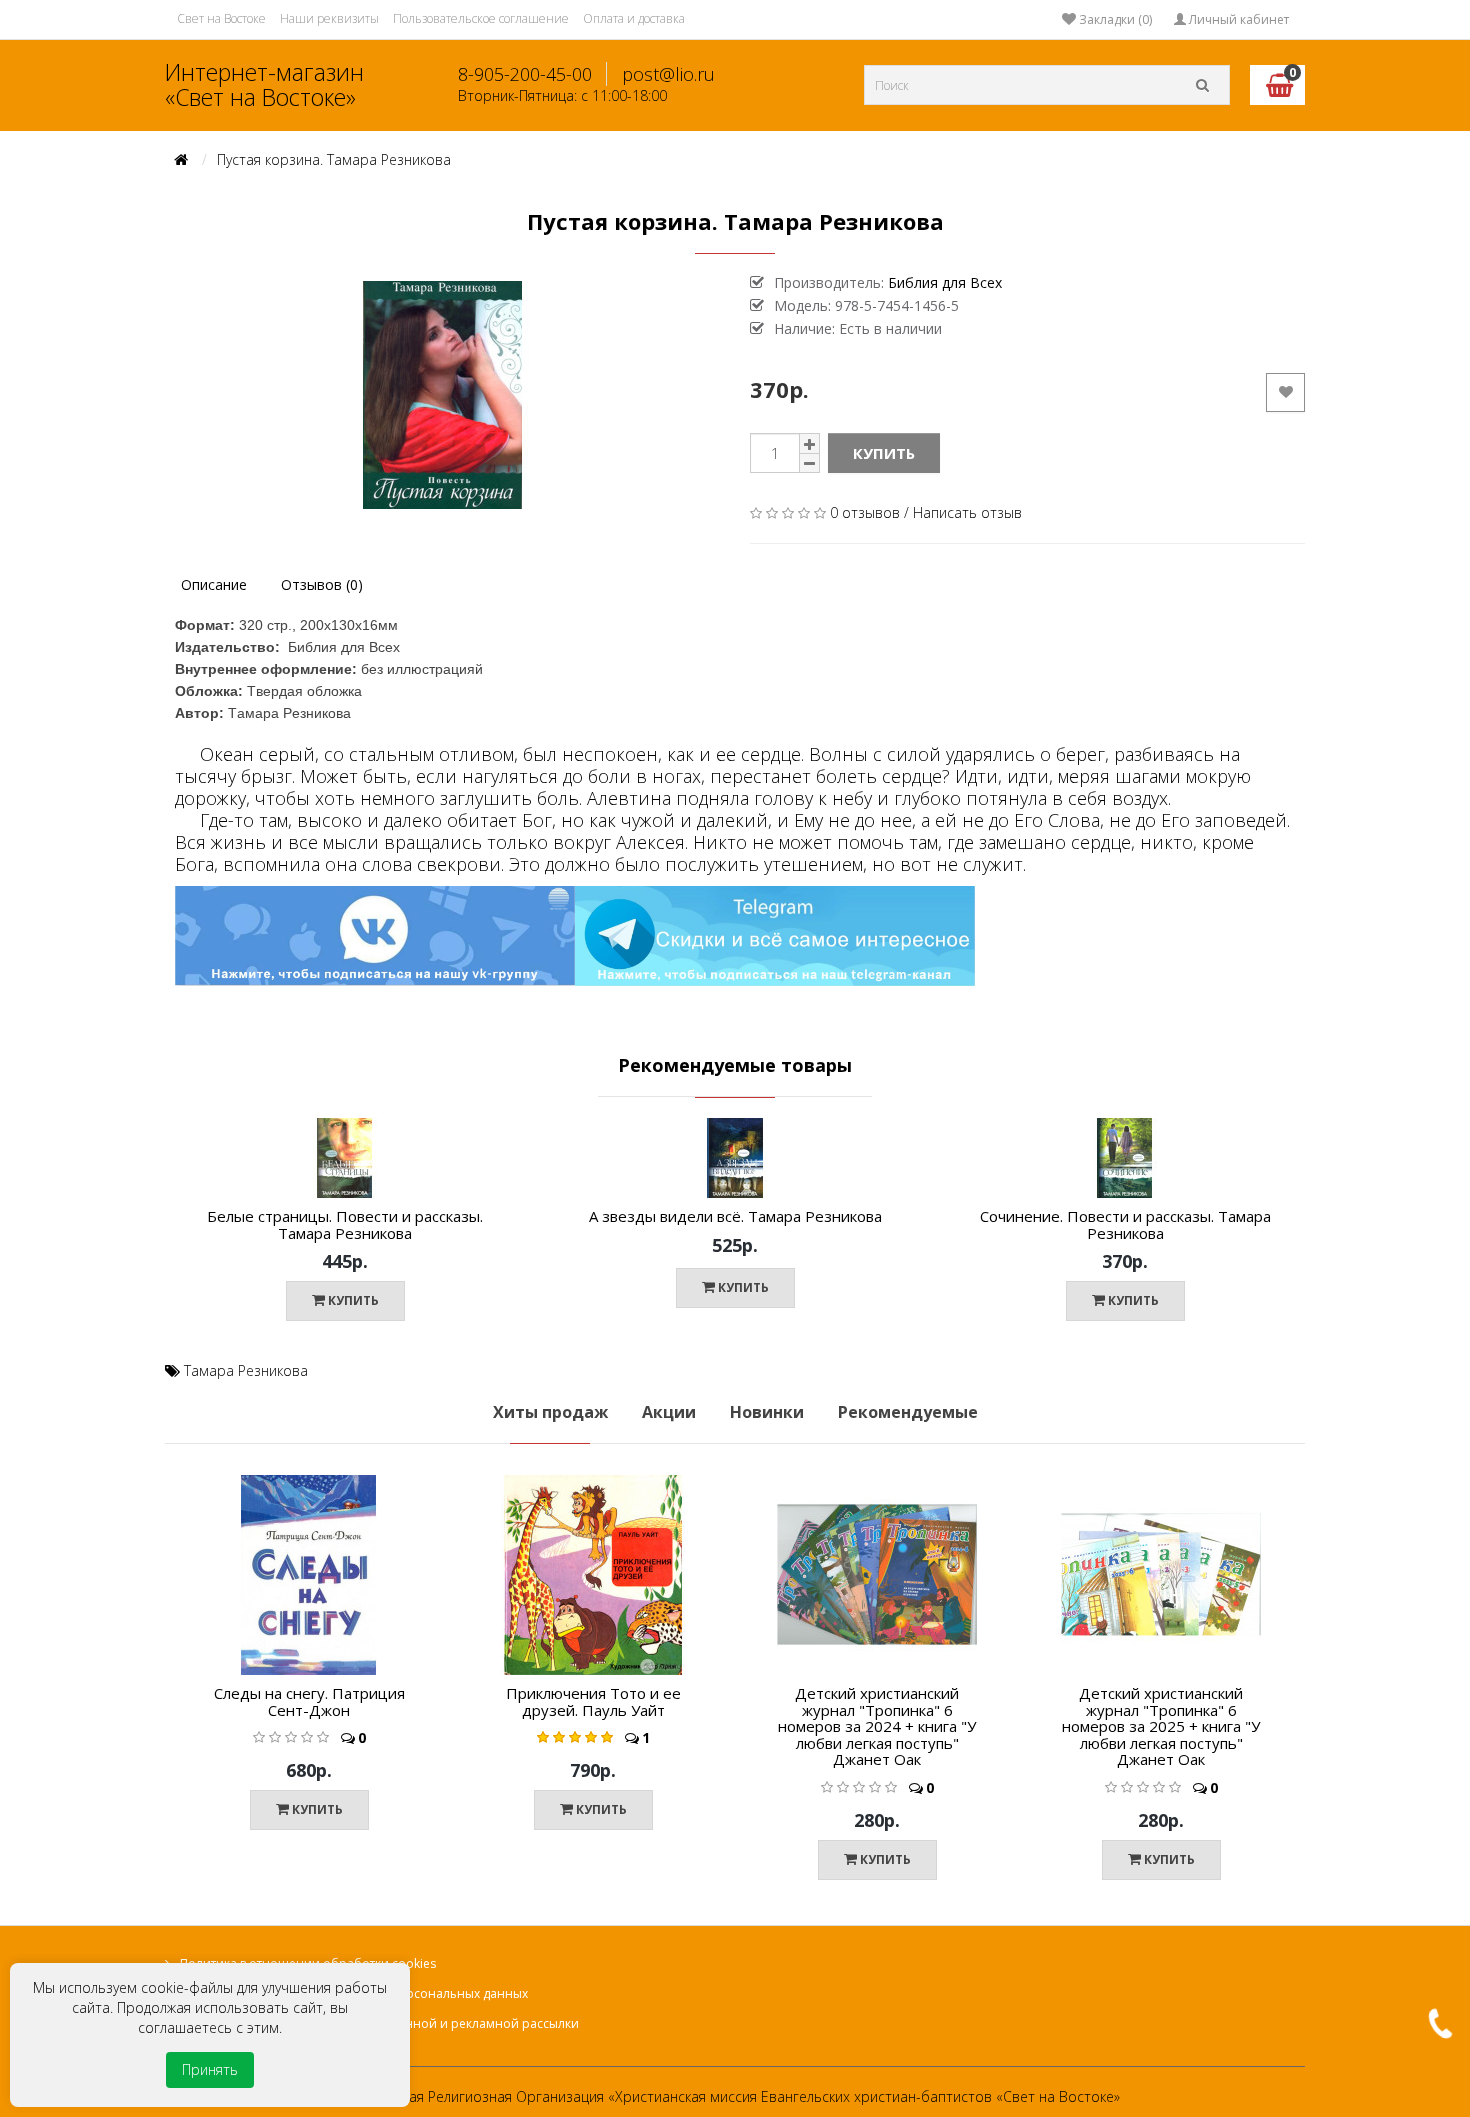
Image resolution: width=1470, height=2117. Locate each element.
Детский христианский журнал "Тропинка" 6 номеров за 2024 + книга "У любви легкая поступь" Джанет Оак (877, 1726)
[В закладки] (517, 1167)
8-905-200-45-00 (525, 74)
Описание (214, 584)
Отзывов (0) (322, 584)
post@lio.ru (668, 74)
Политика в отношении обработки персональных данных (354, 1993)
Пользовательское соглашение (481, 18)
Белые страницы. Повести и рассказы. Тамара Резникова (345, 1224)
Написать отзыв (967, 512)
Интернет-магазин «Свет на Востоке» (264, 84)
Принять (210, 2069)
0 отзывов (865, 512)
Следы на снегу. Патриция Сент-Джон (309, 1701)
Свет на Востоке (221, 18)
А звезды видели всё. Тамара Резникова (735, 1216)
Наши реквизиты (329, 18)
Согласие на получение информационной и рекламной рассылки (379, 2023)
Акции (669, 1412)
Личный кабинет (1237, 19)
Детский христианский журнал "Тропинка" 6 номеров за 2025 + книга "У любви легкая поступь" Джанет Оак (1161, 1726)
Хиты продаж (550, 1412)
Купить (884, 453)
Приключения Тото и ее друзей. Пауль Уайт (593, 1701)
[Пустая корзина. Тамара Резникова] (442, 395)
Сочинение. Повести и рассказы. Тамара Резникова (1125, 1224)
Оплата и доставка (634, 18)
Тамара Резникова (246, 1370)
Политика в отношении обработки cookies (308, 1963)
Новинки (767, 1412)
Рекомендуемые (908, 1412)
